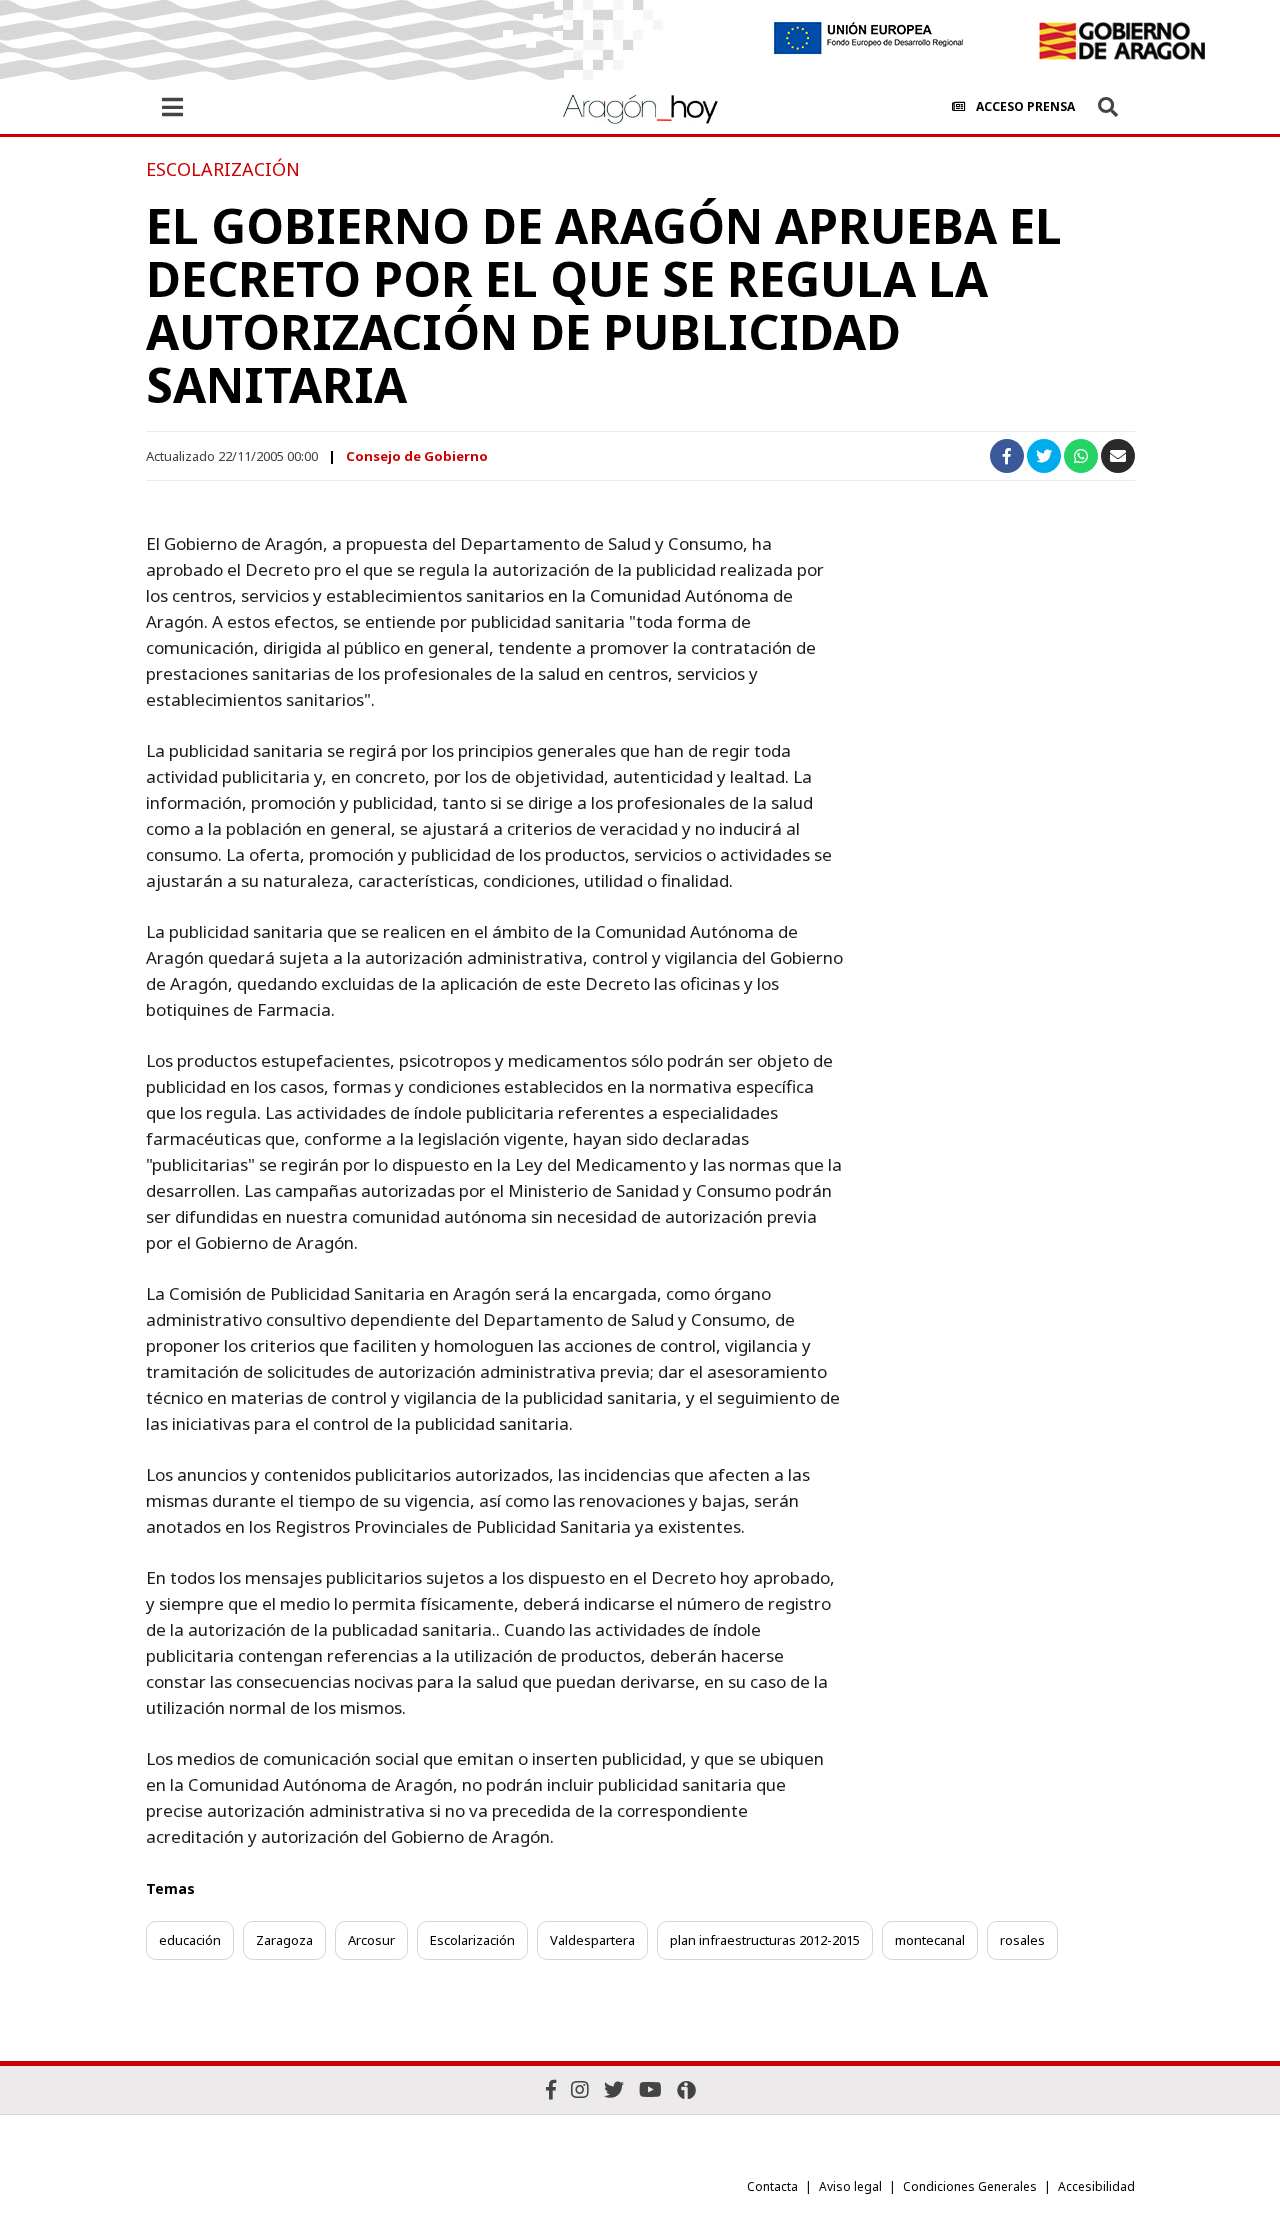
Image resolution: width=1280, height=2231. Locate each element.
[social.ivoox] (686, 2090)
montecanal (930, 1940)
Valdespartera (592, 1940)
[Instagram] (580, 2089)
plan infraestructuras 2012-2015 (765, 1940)
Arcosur (371, 1940)
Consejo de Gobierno (417, 456)
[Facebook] (551, 2089)
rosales (1022, 1940)
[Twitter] (614, 2089)
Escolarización (472, 1940)
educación (190, 1940)
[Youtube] (650, 2089)
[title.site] (1121, 41)
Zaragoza (284, 1940)
